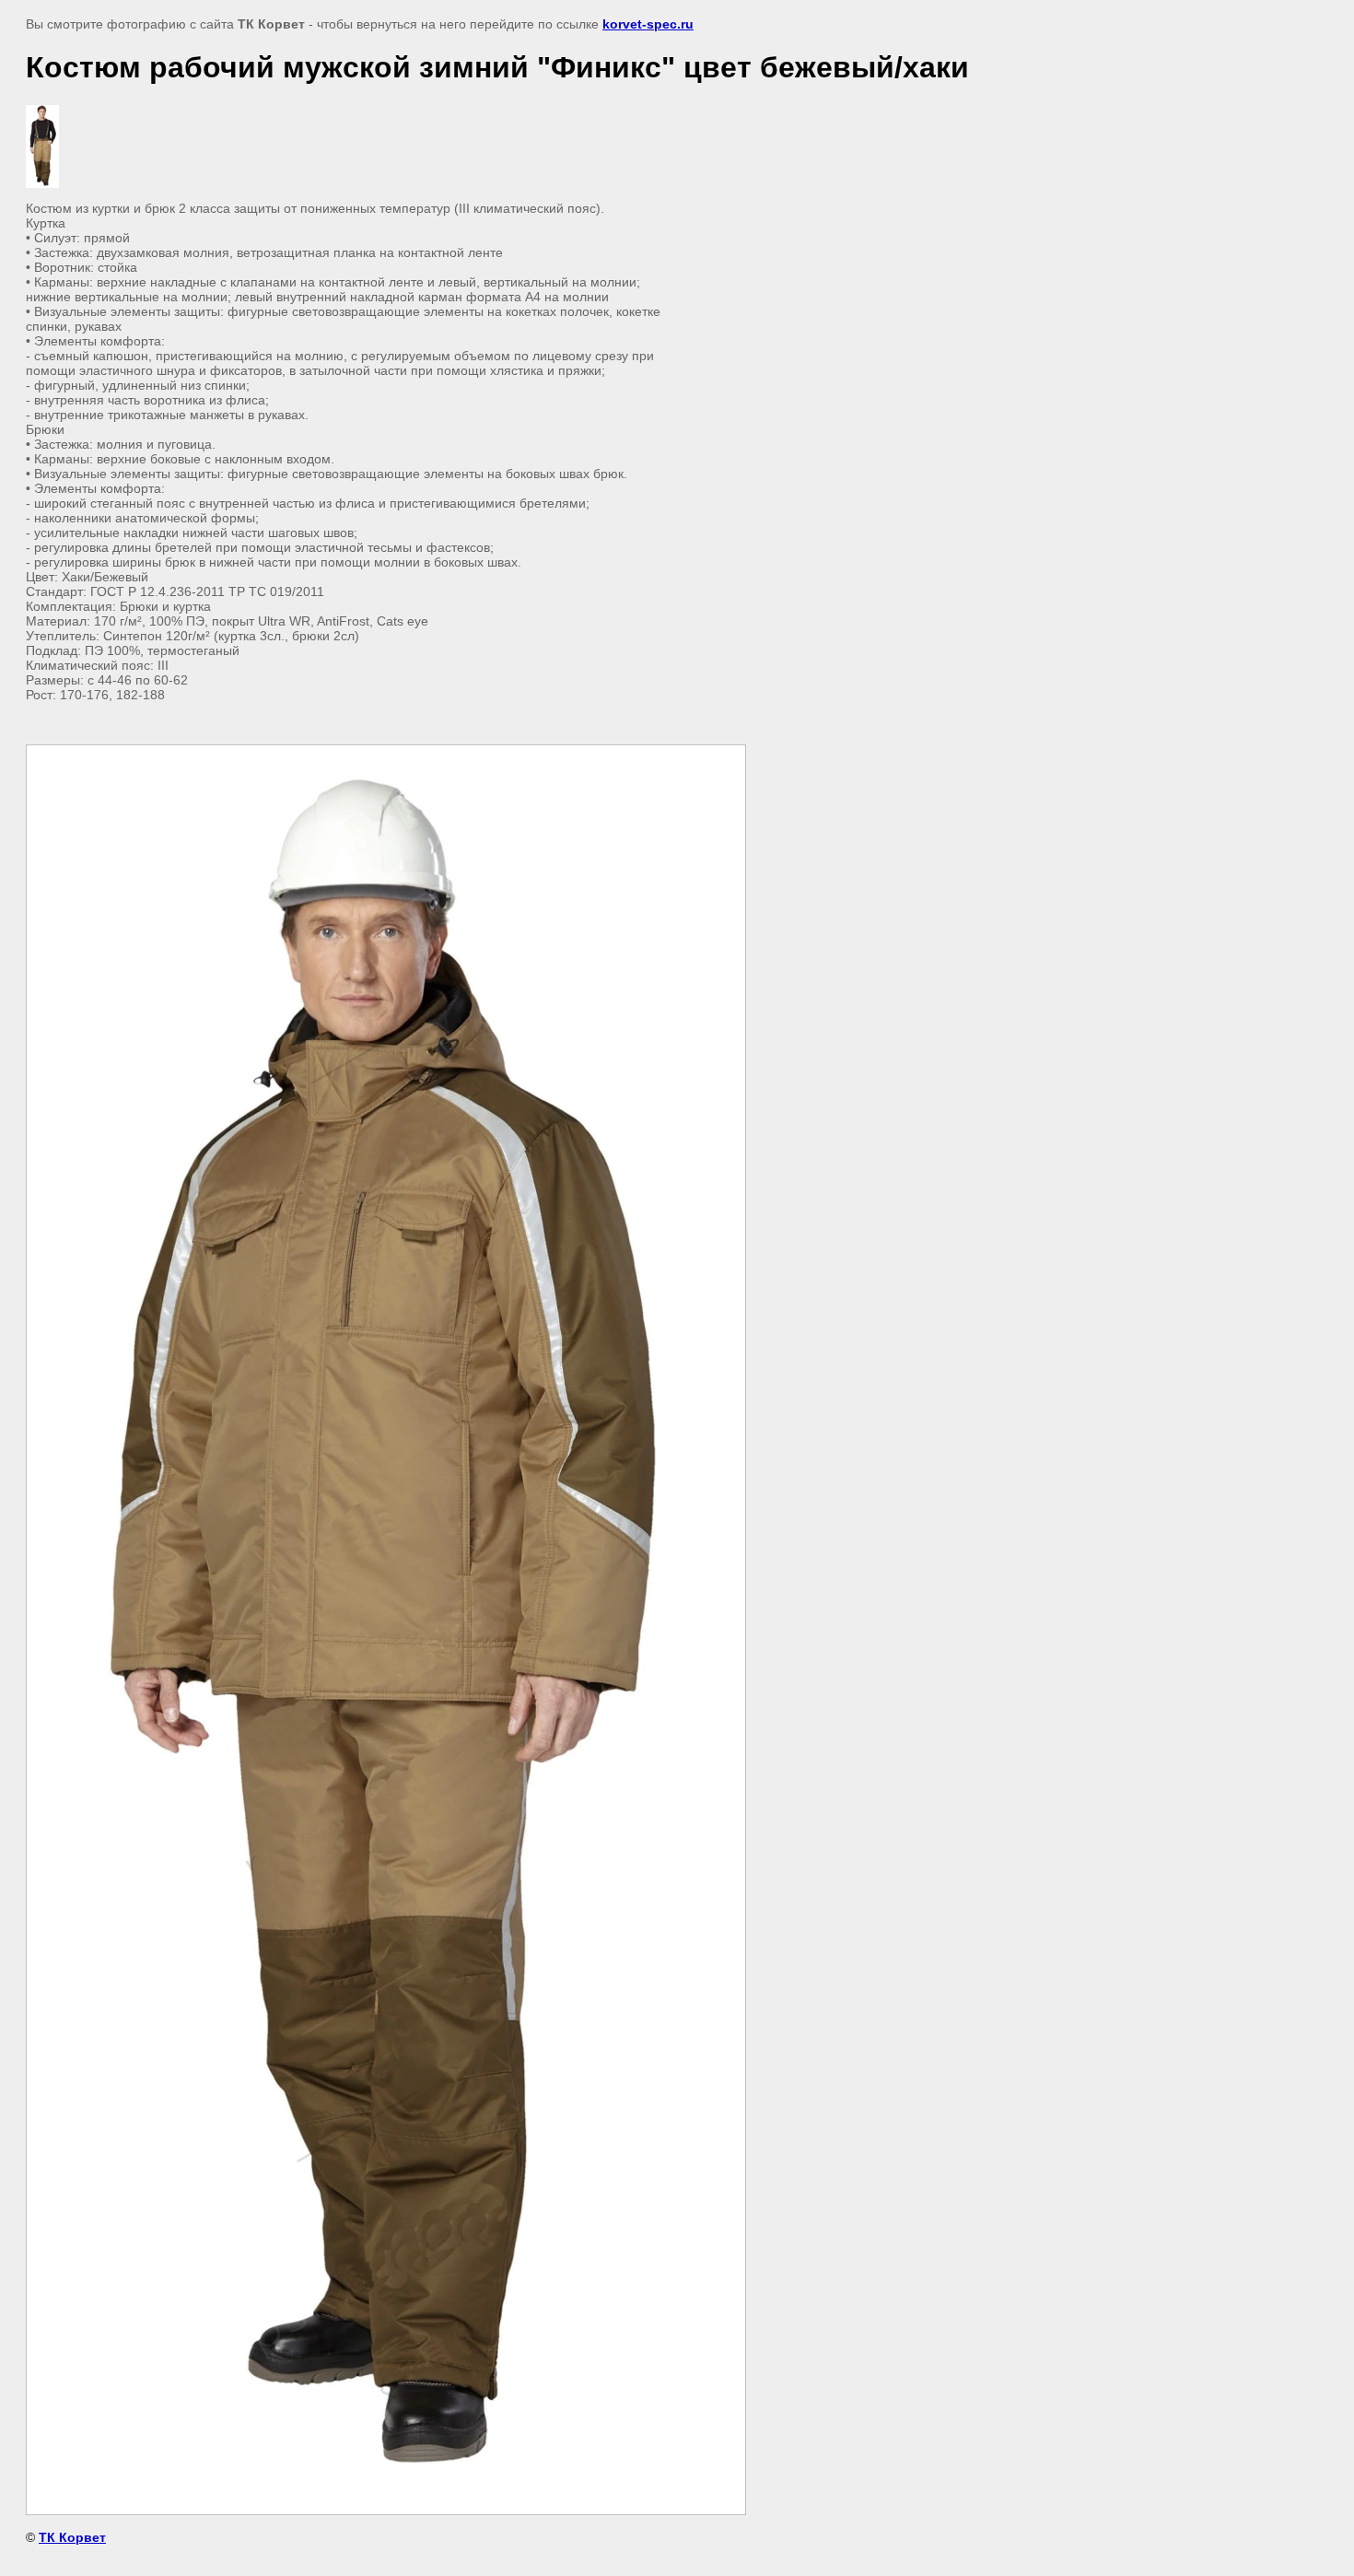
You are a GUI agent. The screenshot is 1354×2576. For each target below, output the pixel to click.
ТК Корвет (72, 2537)
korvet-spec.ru (648, 24)
